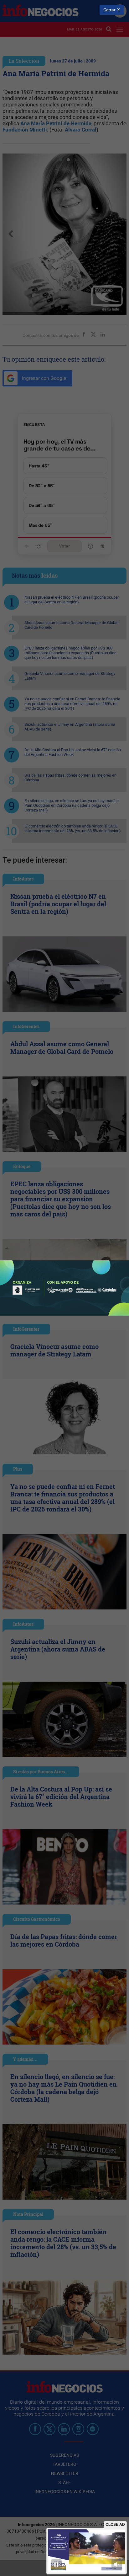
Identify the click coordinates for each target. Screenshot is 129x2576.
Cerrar (109, 10)
